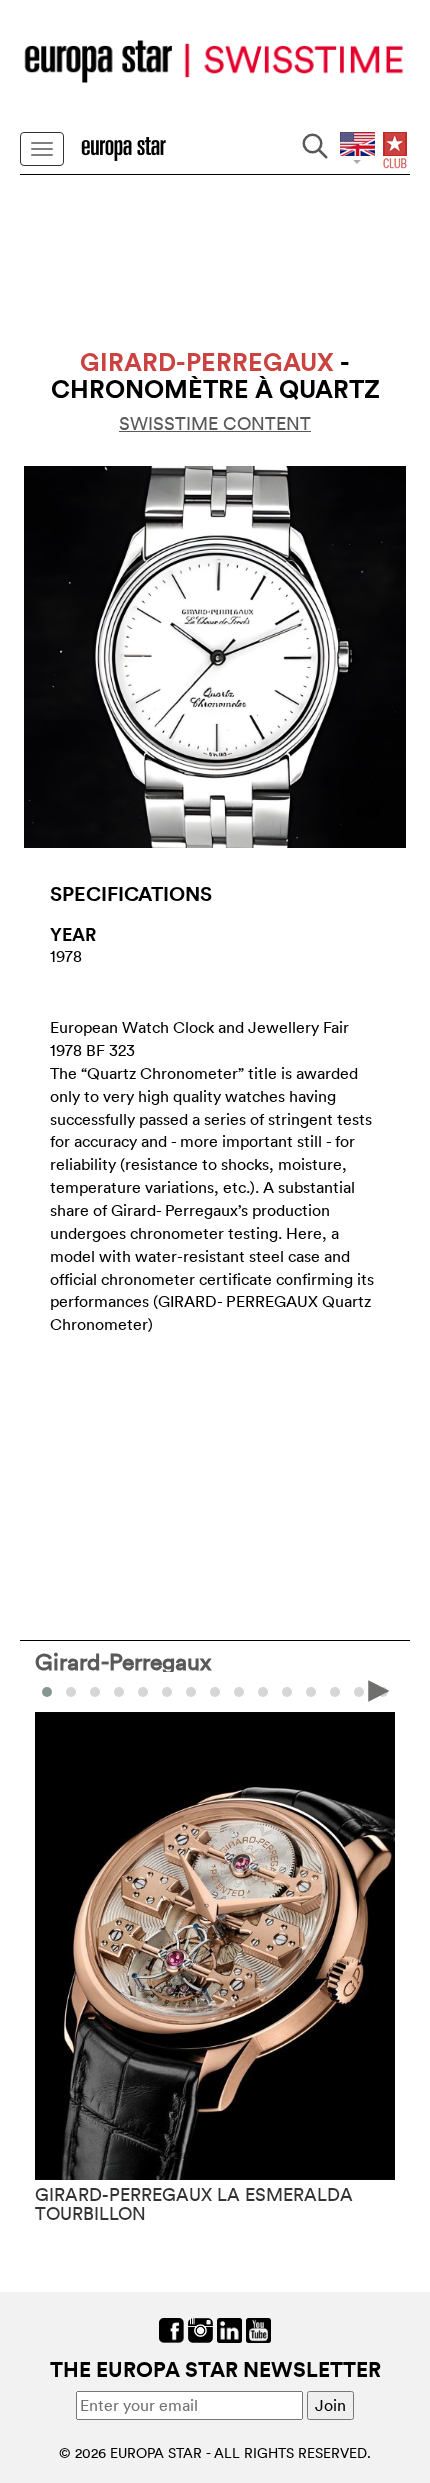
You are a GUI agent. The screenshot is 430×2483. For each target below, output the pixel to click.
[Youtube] (258, 2328)
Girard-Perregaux (123, 1661)
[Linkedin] (229, 2328)
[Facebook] (171, 2328)
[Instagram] (200, 2328)
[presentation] (51, 1690)
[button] (71, 1692)
